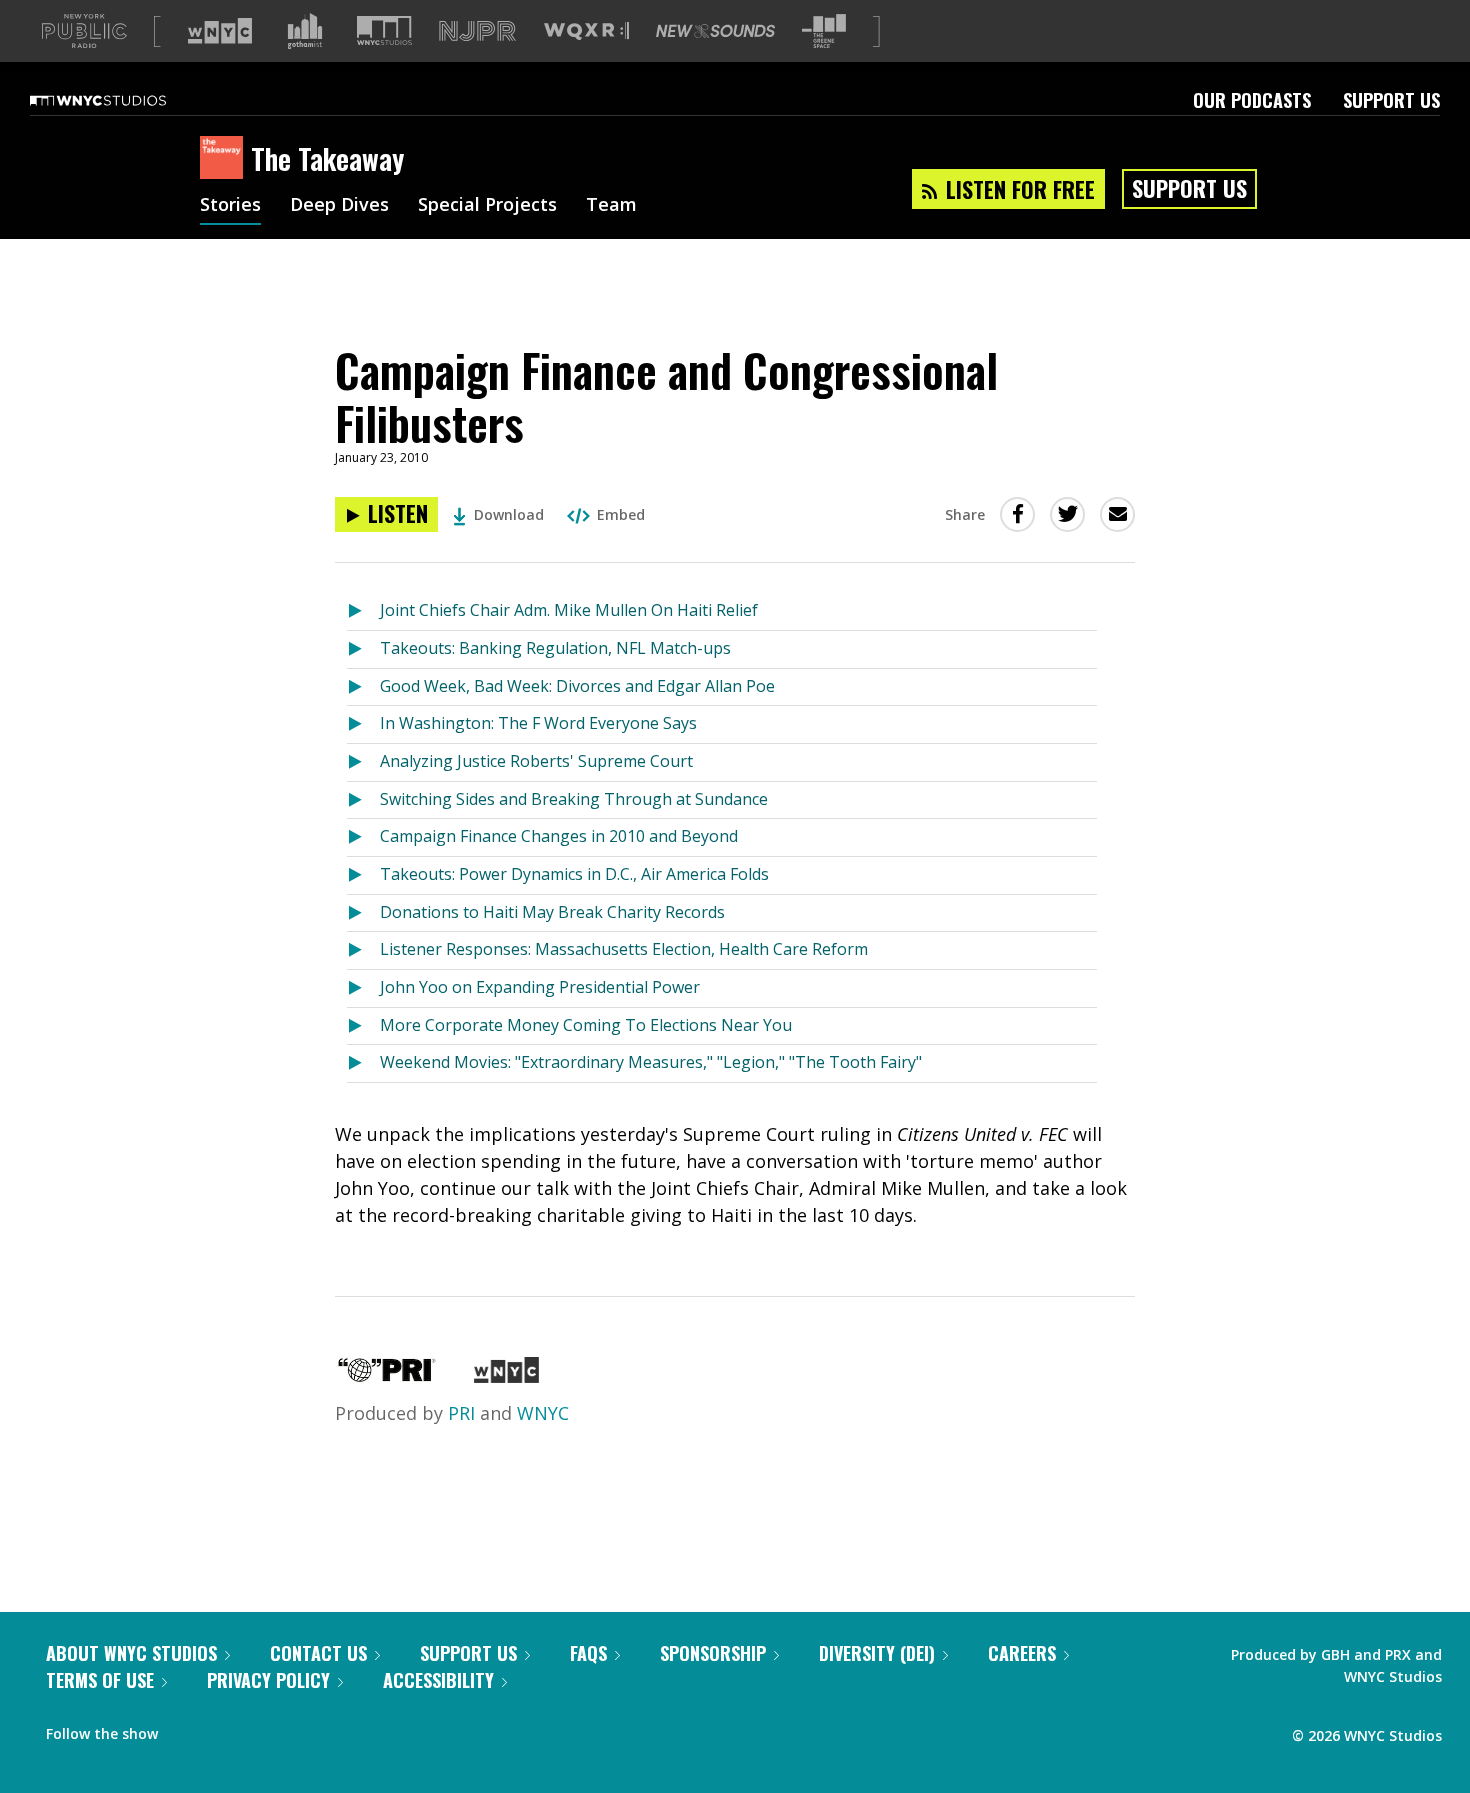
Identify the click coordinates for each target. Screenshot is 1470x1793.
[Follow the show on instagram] (264, 1729)
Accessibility (438, 1680)
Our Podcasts (1252, 100)
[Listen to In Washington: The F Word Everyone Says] (363, 724)
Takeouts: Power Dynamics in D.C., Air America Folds (574, 874)
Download (509, 514)
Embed (621, 514)
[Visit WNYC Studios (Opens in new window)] (384, 30)
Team (611, 206)
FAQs (588, 1653)
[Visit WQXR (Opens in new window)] (586, 31)
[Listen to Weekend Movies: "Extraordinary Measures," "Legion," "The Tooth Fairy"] (363, 1063)
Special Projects (487, 206)
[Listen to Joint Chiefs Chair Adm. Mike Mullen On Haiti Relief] (363, 611)
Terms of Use (100, 1680)
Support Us (1391, 100)
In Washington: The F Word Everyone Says (538, 723)
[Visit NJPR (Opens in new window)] (477, 31)
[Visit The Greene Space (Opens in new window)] (824, 31)
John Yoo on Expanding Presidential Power (540, 987)
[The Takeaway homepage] (225, 159)
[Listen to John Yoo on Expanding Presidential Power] (363, 988)
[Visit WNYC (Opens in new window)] (220, 31)
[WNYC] (506, 1376)
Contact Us (318, 1653)
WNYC (543, 1413)
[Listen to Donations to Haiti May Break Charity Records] (363, 913)
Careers (1022, 1653)
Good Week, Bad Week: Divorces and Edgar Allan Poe (577, 686)
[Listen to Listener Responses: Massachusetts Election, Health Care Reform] (363, 950)
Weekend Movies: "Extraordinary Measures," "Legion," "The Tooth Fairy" (651, 1062)
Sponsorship (713, 1653)
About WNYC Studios (131, 1653)
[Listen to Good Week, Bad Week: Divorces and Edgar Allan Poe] (363, 687)
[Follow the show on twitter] (226, 1729)
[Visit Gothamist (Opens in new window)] (305, 31)
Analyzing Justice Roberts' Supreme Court (536, 761)
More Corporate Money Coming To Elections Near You (586, 1025)
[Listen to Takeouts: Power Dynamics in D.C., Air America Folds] (363, 875)
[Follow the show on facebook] (187, 1729)
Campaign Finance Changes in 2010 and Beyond (559, 836)
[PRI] (387, 1376)
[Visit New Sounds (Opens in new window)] (715, 31)
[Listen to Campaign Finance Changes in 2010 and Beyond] (363, 837)
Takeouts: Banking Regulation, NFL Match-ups (555, 648)
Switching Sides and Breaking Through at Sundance (574, 799)
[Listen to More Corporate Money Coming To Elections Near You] (363, 1026)
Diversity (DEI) (877, 1653)
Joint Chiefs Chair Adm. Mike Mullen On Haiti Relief (569, 610)
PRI (461, 1413)
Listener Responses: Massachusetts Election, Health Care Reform (624, 949)
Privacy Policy (268, 1680)
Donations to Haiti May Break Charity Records (552, 912)
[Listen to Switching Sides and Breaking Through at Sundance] (363, 800)
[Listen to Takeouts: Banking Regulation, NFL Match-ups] (363, 649)
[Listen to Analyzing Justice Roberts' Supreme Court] (363, 762)
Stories (230, 206)
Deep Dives (339, 206)
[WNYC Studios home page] (123, 100)
